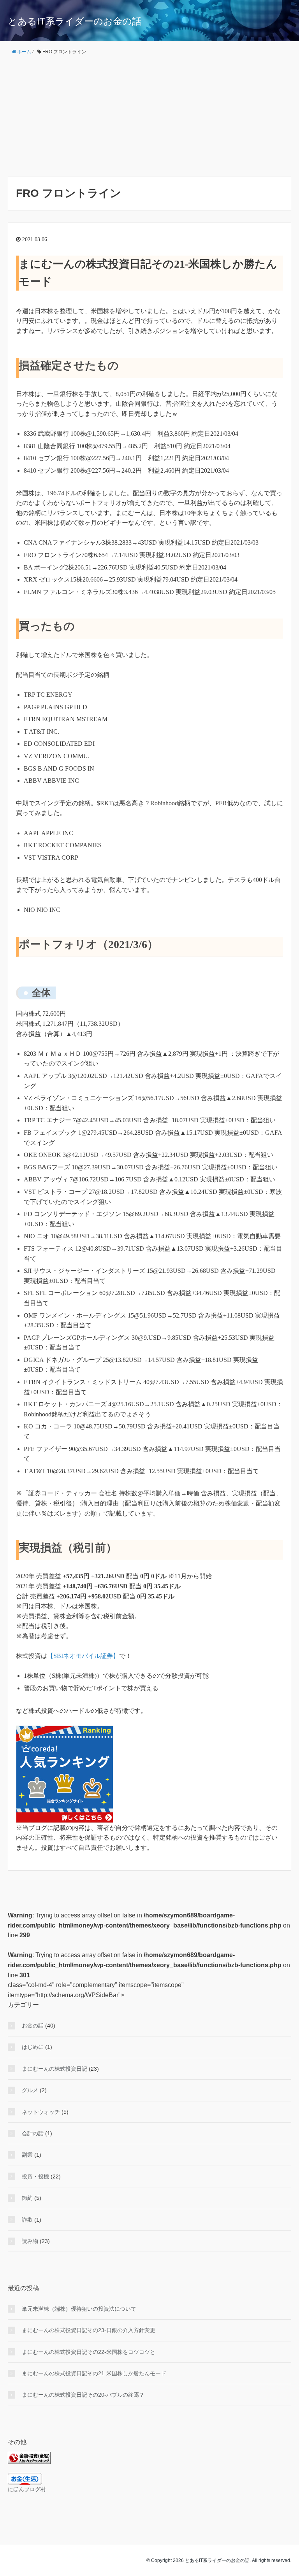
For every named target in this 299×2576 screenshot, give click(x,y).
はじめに (33, 2047)
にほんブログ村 (27, 2489)
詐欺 (27, 2220)
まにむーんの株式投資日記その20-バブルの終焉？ (83, 2395)
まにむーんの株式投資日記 (55, 2069)
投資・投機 (35, 2176)
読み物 (30, 2241)
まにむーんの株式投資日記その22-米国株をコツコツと (89, 2352)
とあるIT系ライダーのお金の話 (75, 21)
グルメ (30, 2090)
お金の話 (33, 2026)
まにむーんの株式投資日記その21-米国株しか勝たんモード (94, 2373)
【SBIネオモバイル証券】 (83, 1656)
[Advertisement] (149, 116)
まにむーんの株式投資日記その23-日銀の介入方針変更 (89, 2330)
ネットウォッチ (41, 2112)
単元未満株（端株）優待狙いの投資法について (79, 2309)
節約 (27, 2198)
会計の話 (33, 2133)
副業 (27, 2155)
